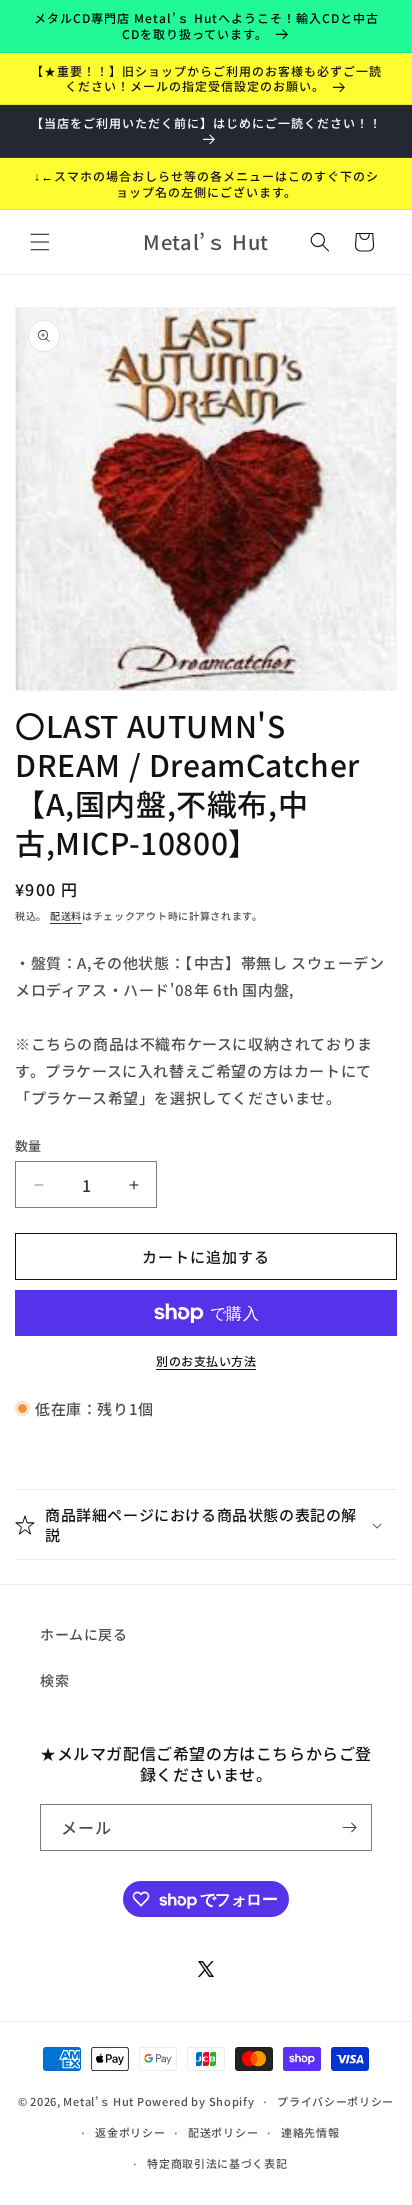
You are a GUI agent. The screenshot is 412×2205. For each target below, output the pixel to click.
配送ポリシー (223, 2132)
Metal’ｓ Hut (98, 2101)
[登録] (349, 1827)
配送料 (66, 915)
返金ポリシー (130, 2132)
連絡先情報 (310, 2132)
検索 (54, 1680)
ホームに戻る (84, 1634)
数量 (28, 1145)
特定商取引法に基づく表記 (217, 2163)
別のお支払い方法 (206, 1360)
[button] (40, 242)
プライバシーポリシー (335, 2101)
